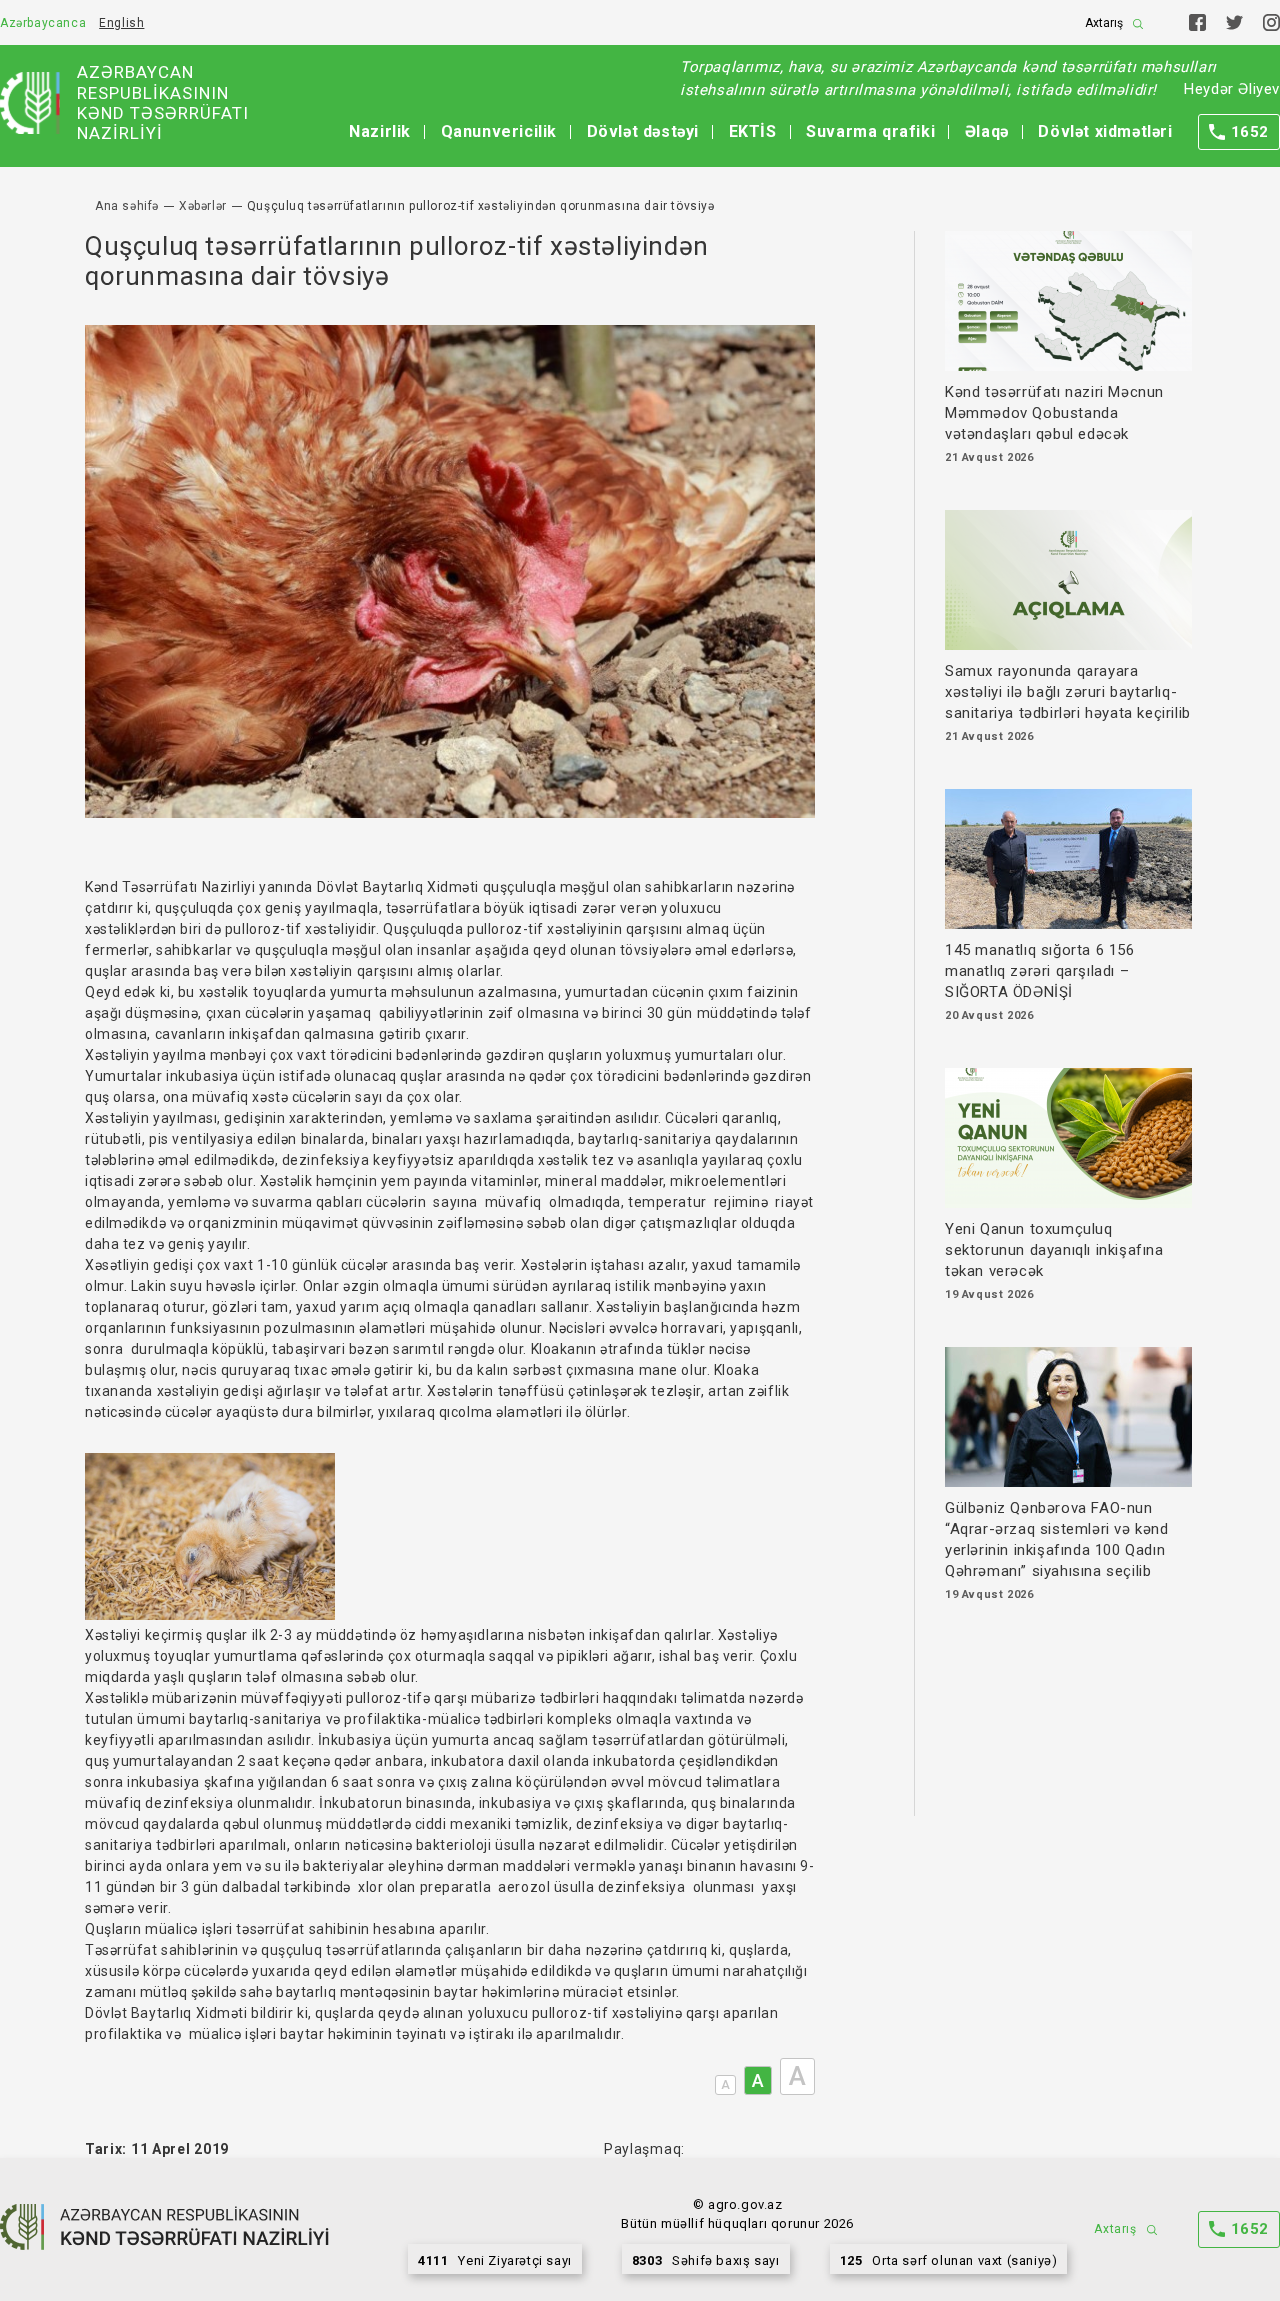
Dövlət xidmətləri (1105, 131)
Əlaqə (987, 131)
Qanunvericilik (499, 131)
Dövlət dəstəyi (643, 131)
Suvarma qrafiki (870, 131)
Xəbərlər (203, 206)
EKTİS (753, 131)
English (121, 23)
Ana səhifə (127, 206)
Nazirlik (380, 131)
